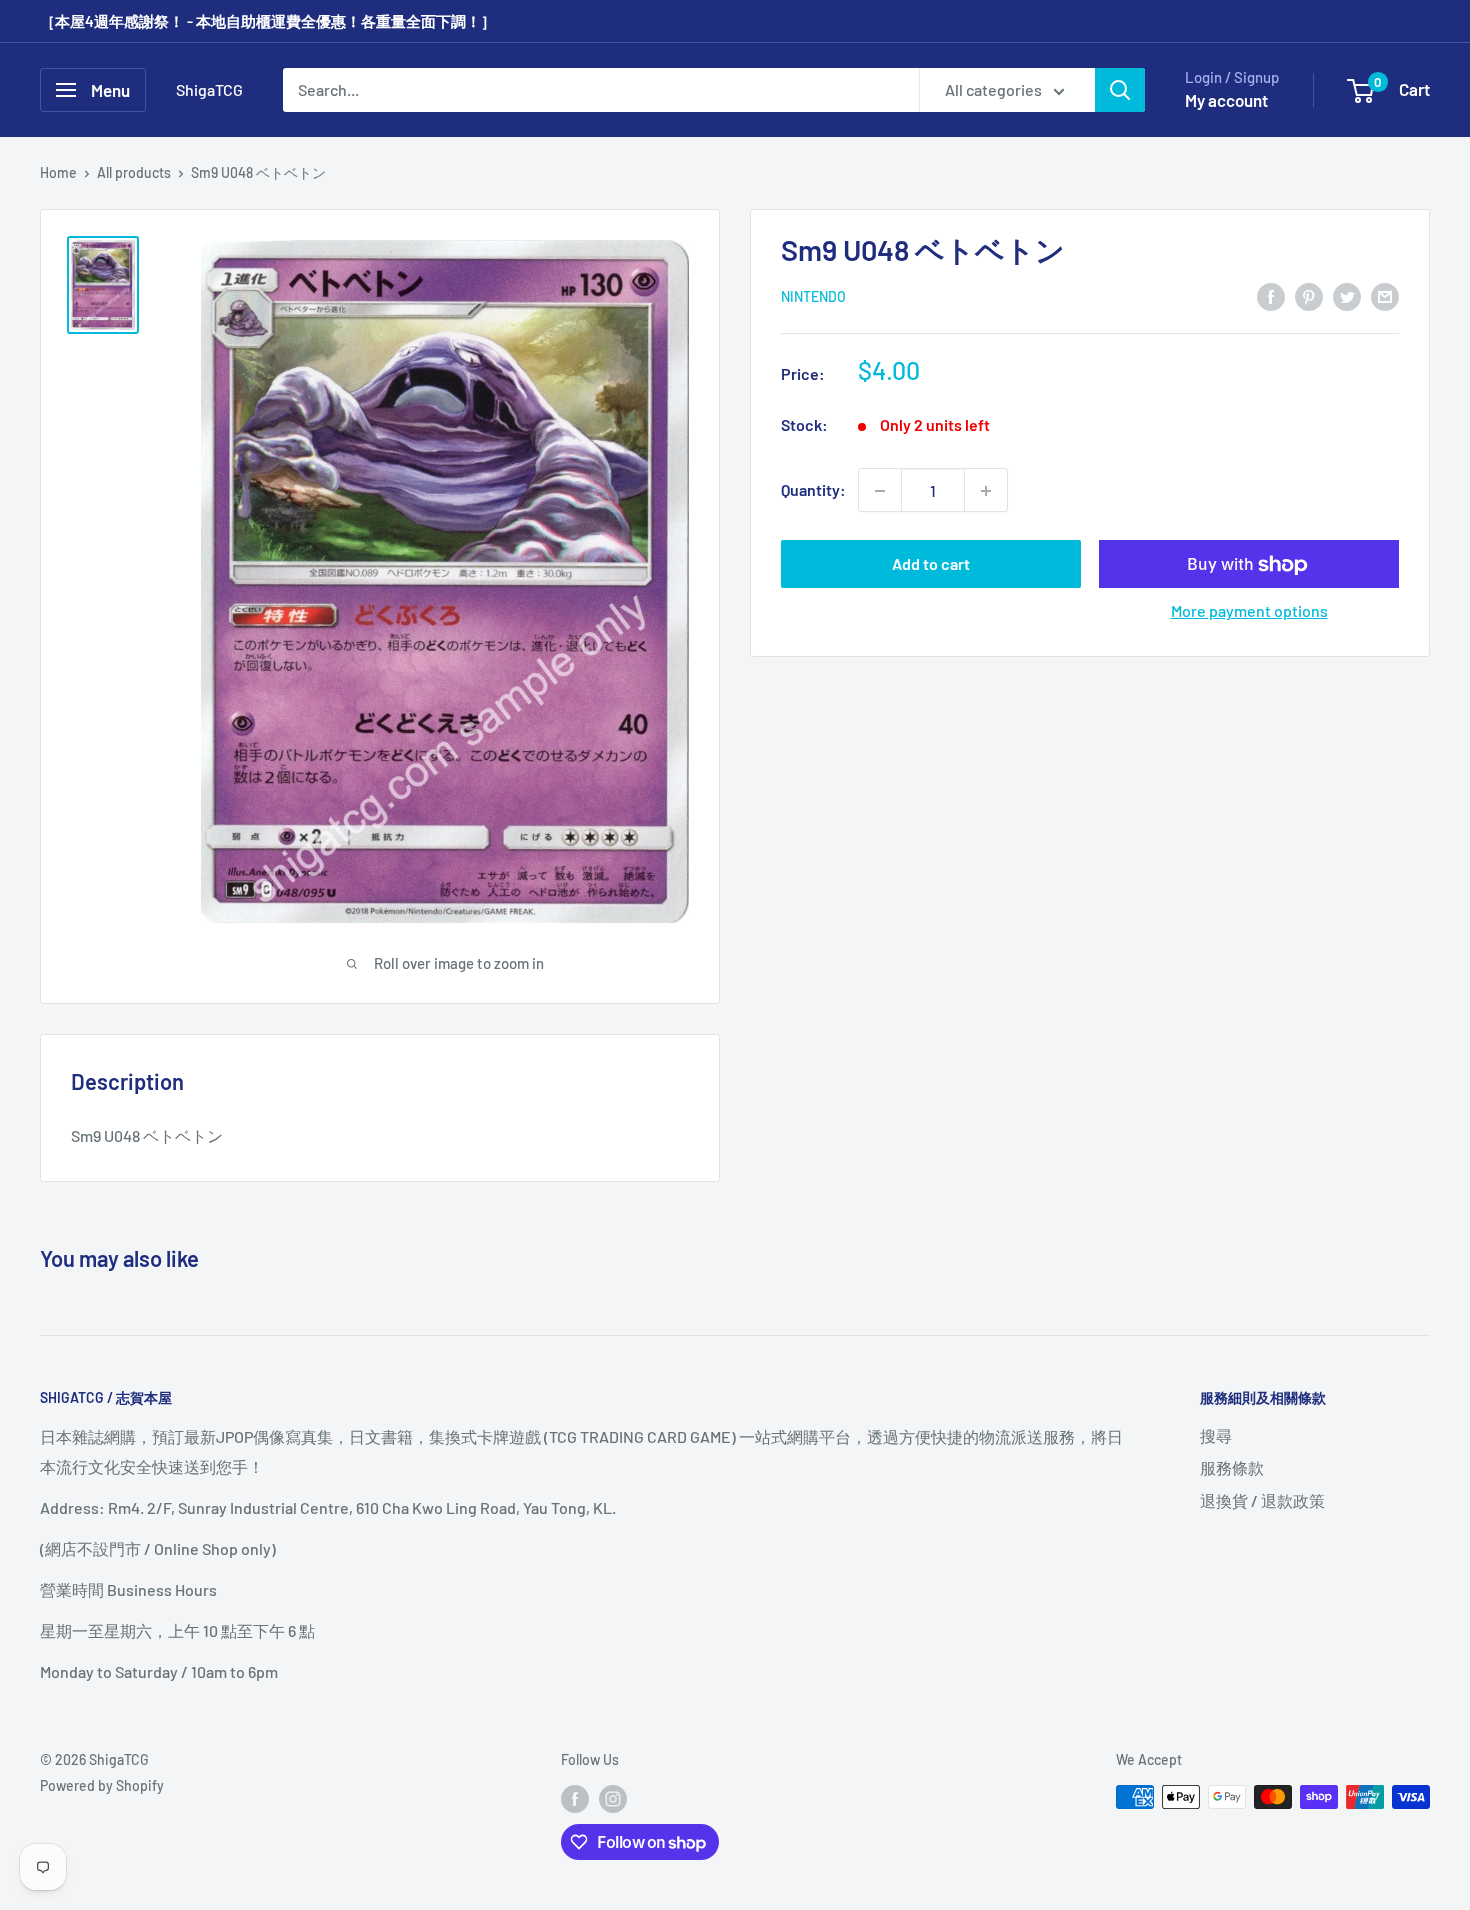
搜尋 (1216, 1435)
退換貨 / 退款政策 (1262, 1500)
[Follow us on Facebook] (575, 1799)
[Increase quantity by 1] (986, 491)
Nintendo (813, 297)
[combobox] (601, 90)
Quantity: (813, 490)
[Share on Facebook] (1271, 295)
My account (1226, 100)
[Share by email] (1385, 295)
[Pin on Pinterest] (1309, 295)
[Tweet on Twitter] (1347, 295)
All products (134, 172)
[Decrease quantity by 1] (880, 491)
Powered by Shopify (102, 1785)
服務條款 (1232, 1467)
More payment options (1249, 611)
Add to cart (931, 564)
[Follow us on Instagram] (613, 1799)
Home (58, 172)
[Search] (1120, 90)
